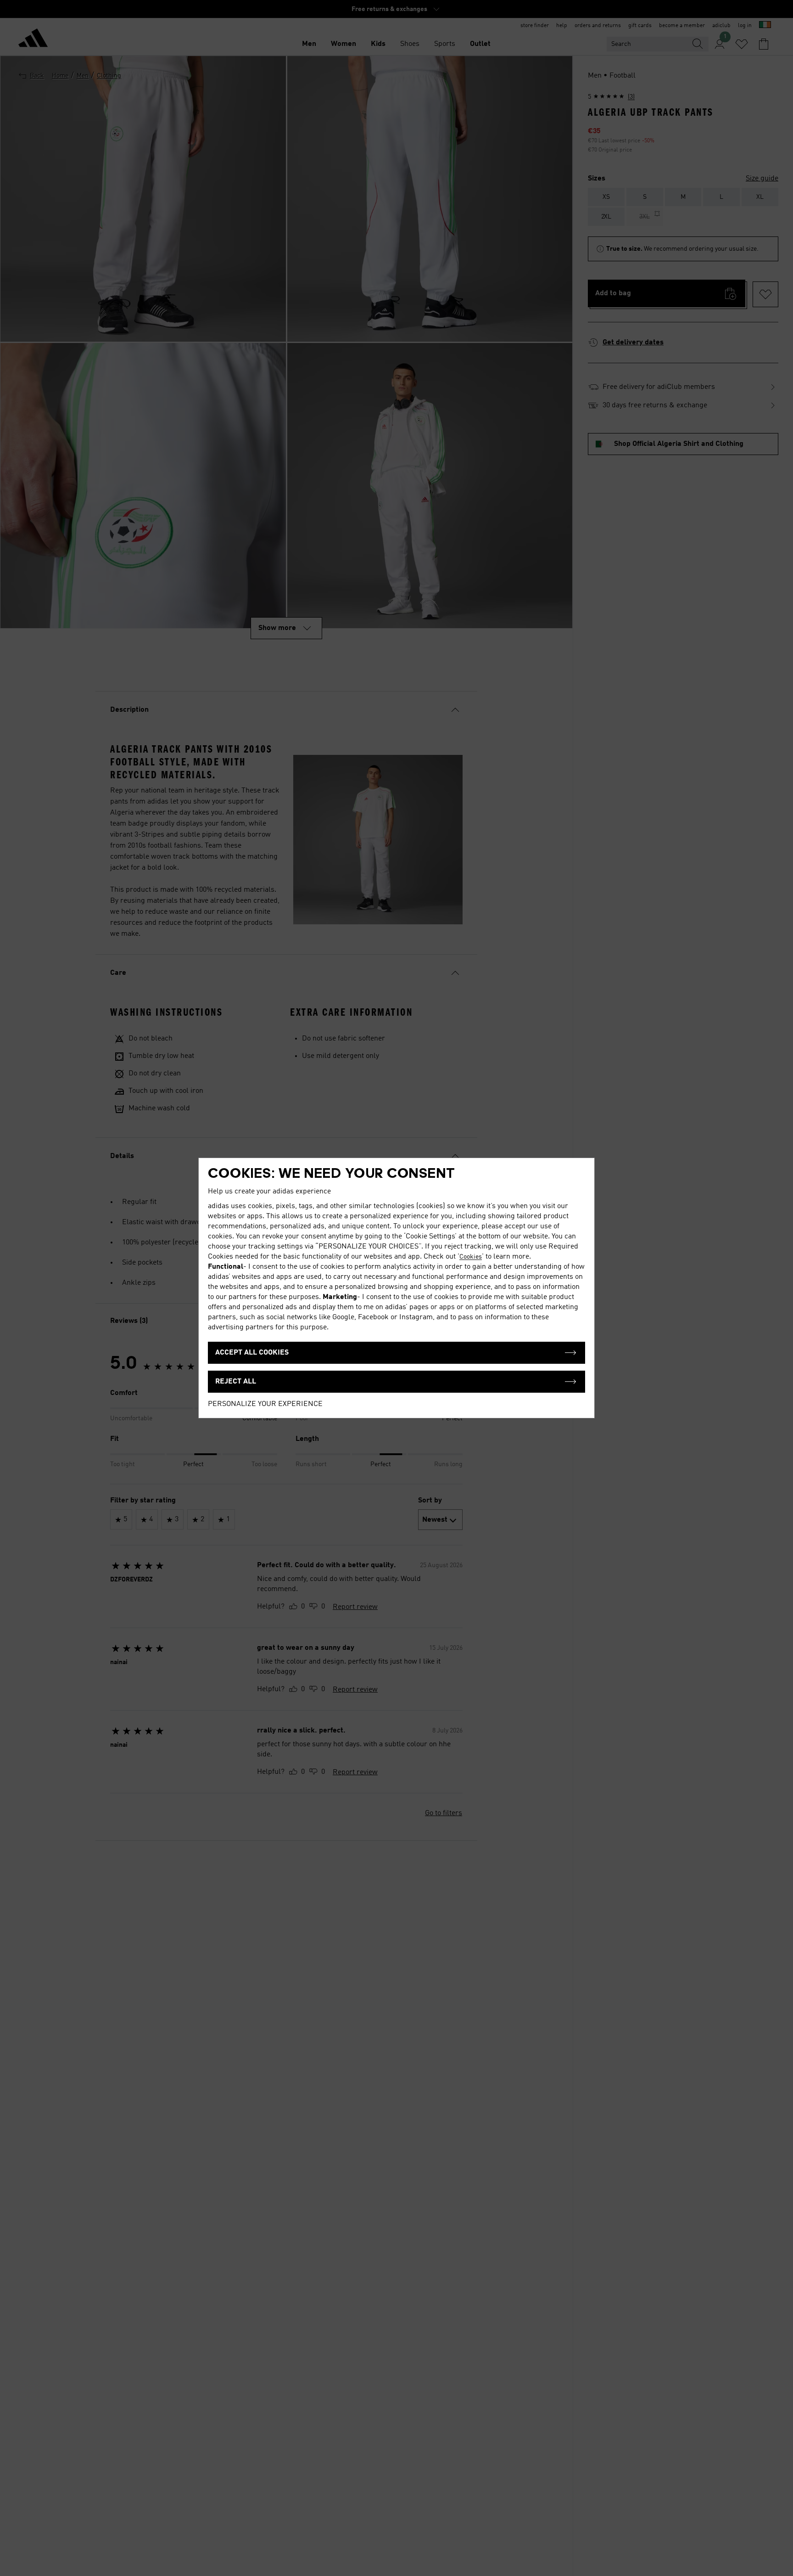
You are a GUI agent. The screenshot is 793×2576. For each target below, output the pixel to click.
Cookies (471, 1257)
